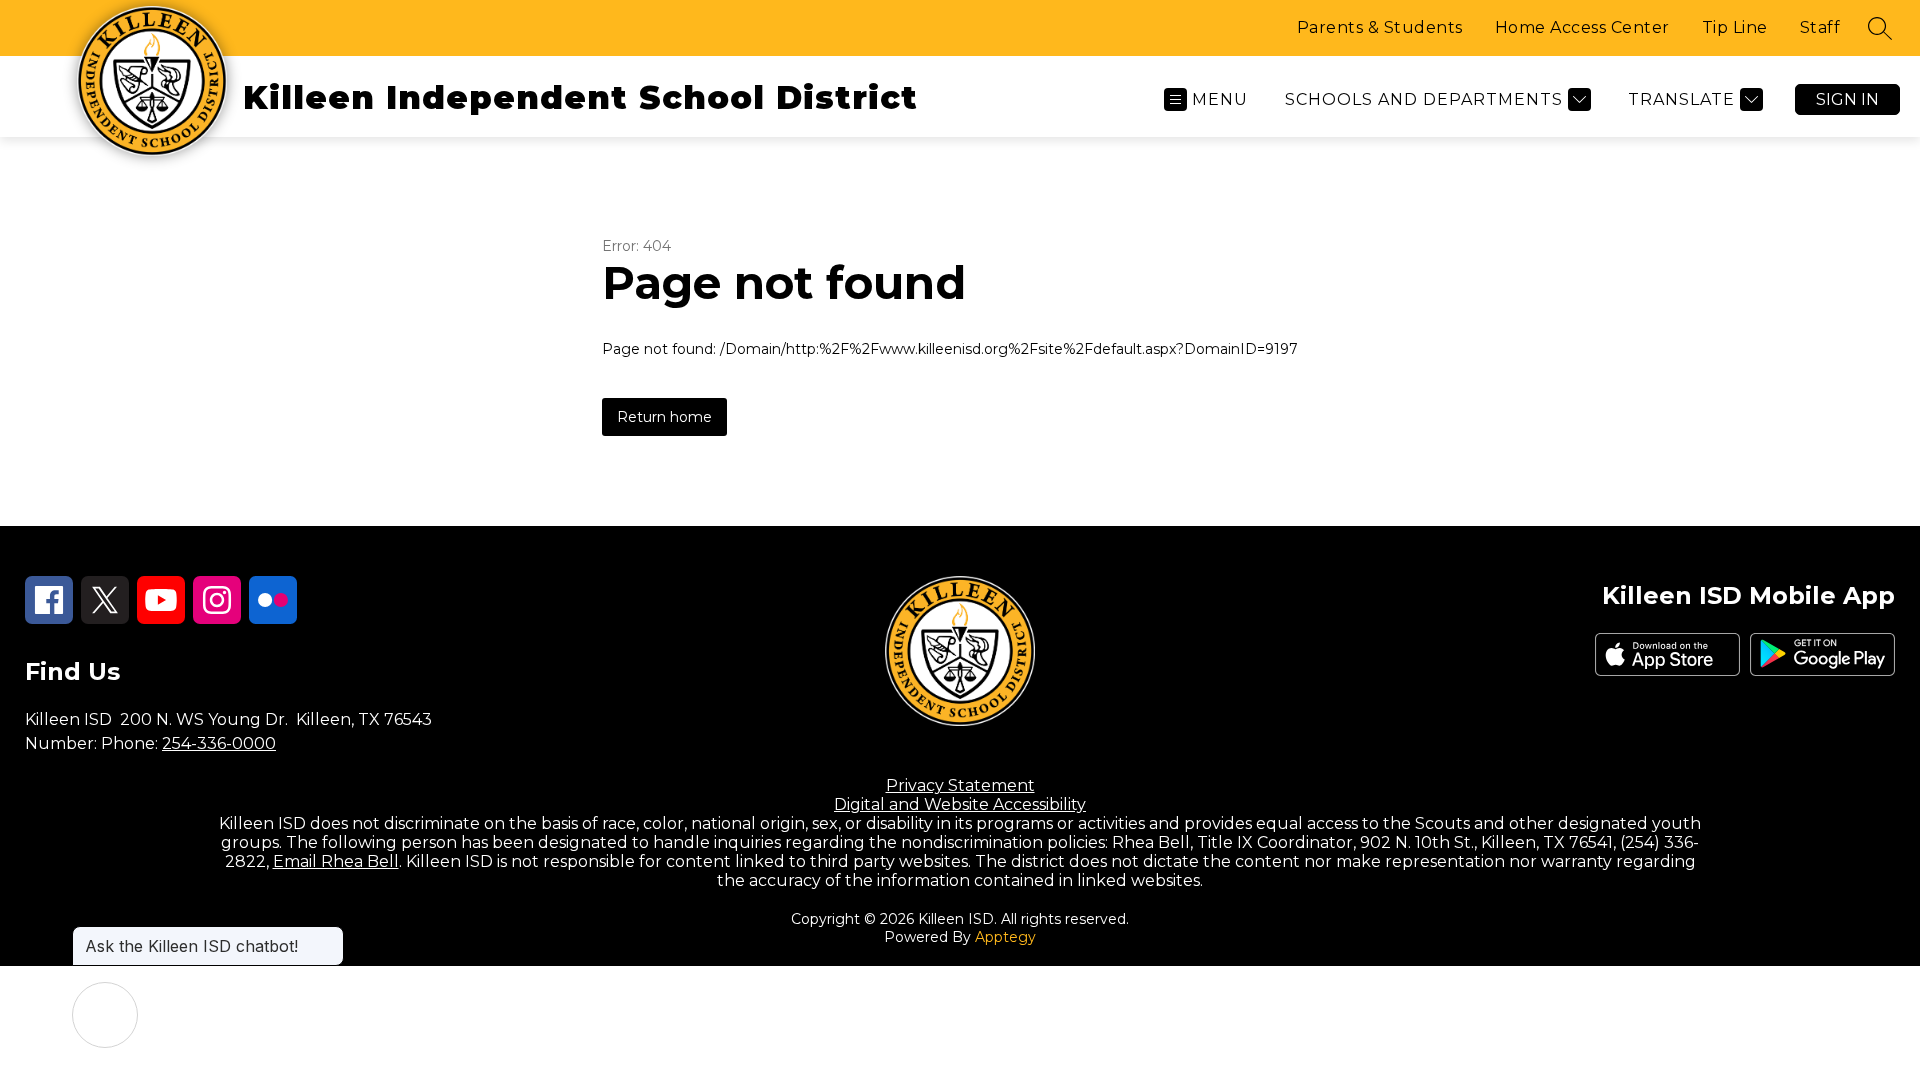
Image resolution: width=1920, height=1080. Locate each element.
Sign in (1847, 99)
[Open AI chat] (105, 1015)
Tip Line (1735, 27)
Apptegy (1005, 937)
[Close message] (328, 936)
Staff (1820, 27)
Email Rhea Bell (336, 861)
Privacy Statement (960, 785)
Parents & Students (1380, 27)
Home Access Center (1582, 27)
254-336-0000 (219, 743)
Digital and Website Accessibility (960, 804)
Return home (664, 417)
